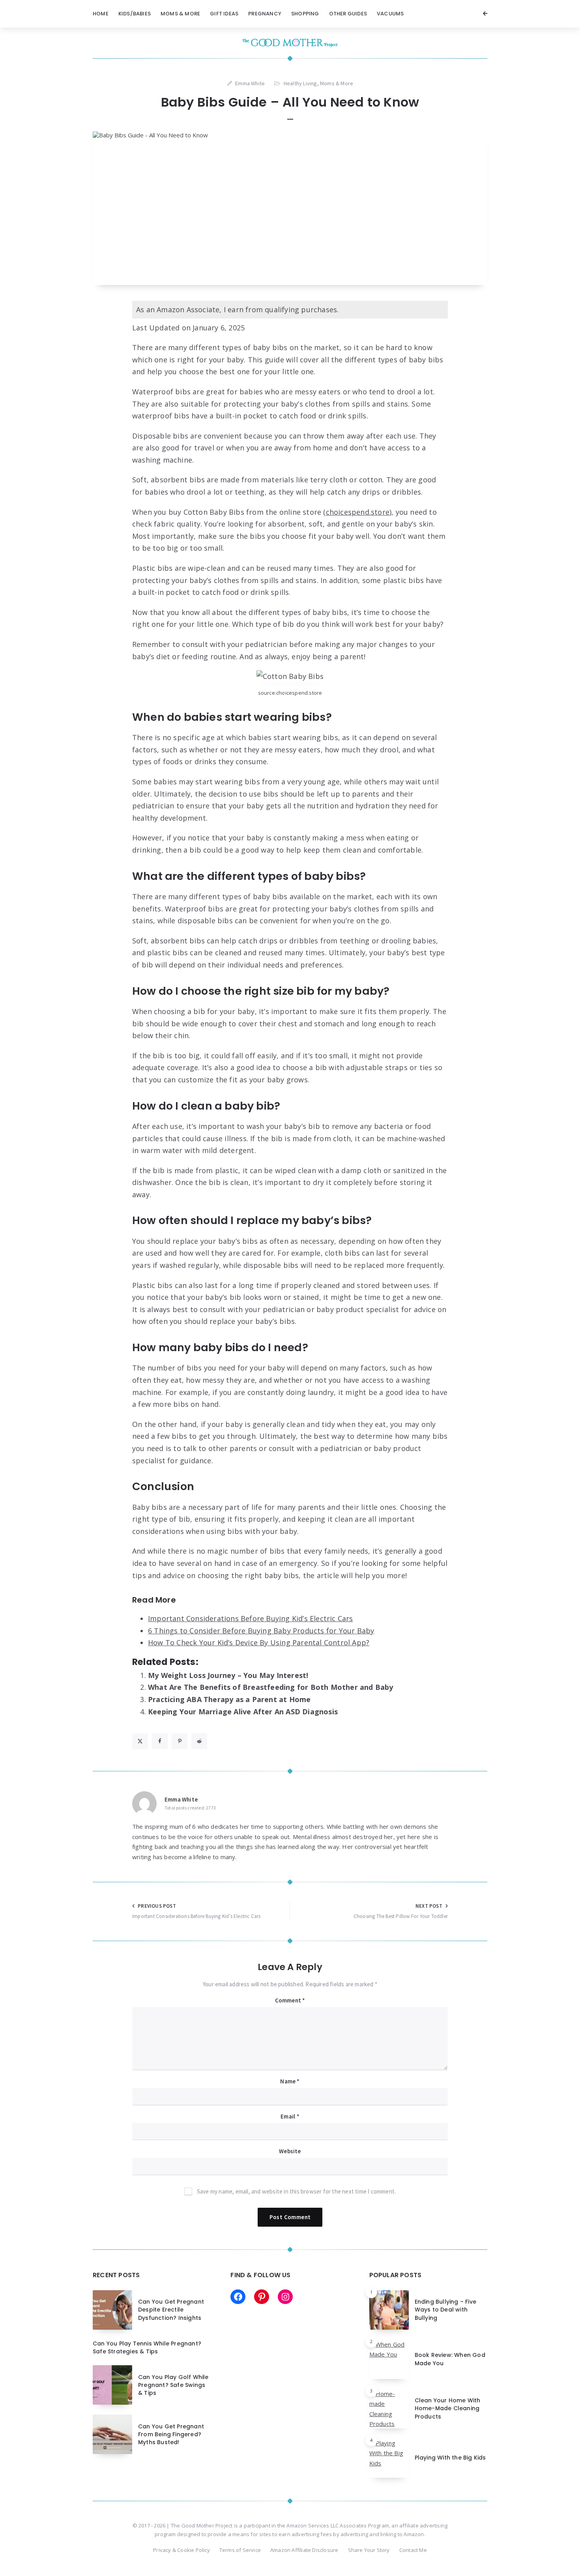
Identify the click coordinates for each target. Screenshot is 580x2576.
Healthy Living (300, 83)
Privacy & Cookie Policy (181, 2550)
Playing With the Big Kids (450, 2458)
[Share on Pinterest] (180, 1741)
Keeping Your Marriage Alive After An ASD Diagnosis (243, 1712)
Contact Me (413, 2550)
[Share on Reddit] (199, 1741)
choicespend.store (358, 512)
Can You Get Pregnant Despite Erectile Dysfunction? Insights (171, 2310)
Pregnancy (265, 14)
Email (290, 2116)
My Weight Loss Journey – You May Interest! (228, 1675)
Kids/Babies (135, 14)
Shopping (305, 14)
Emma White (181, 1799)
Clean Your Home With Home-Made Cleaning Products (448, 2408)
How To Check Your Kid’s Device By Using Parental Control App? (259, 1642)
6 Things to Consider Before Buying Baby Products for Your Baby (261, 1631)
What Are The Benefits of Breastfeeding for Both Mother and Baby (271, 1687)
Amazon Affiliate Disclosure (304, 2550)
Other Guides (348, 14)
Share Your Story (369, 2550)
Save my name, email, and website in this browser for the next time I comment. (296, 2191)
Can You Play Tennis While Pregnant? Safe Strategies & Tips (147, 2347)
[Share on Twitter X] (140, 1741)
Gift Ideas (224, 14)
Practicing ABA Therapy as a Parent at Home (229, 1699)
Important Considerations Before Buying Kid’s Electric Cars (251, 1618)
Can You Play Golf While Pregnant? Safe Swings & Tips (173, 2385)
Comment (290, 2000)
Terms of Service (240, 2550)
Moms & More (180, 14)
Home (101, 14)
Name (290, 2081)
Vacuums (390, 14)
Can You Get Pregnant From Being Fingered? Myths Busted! (171, 2434)
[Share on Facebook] (160, 1741)
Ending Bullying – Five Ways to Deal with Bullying (445, 2310)
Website (290, 2151)
